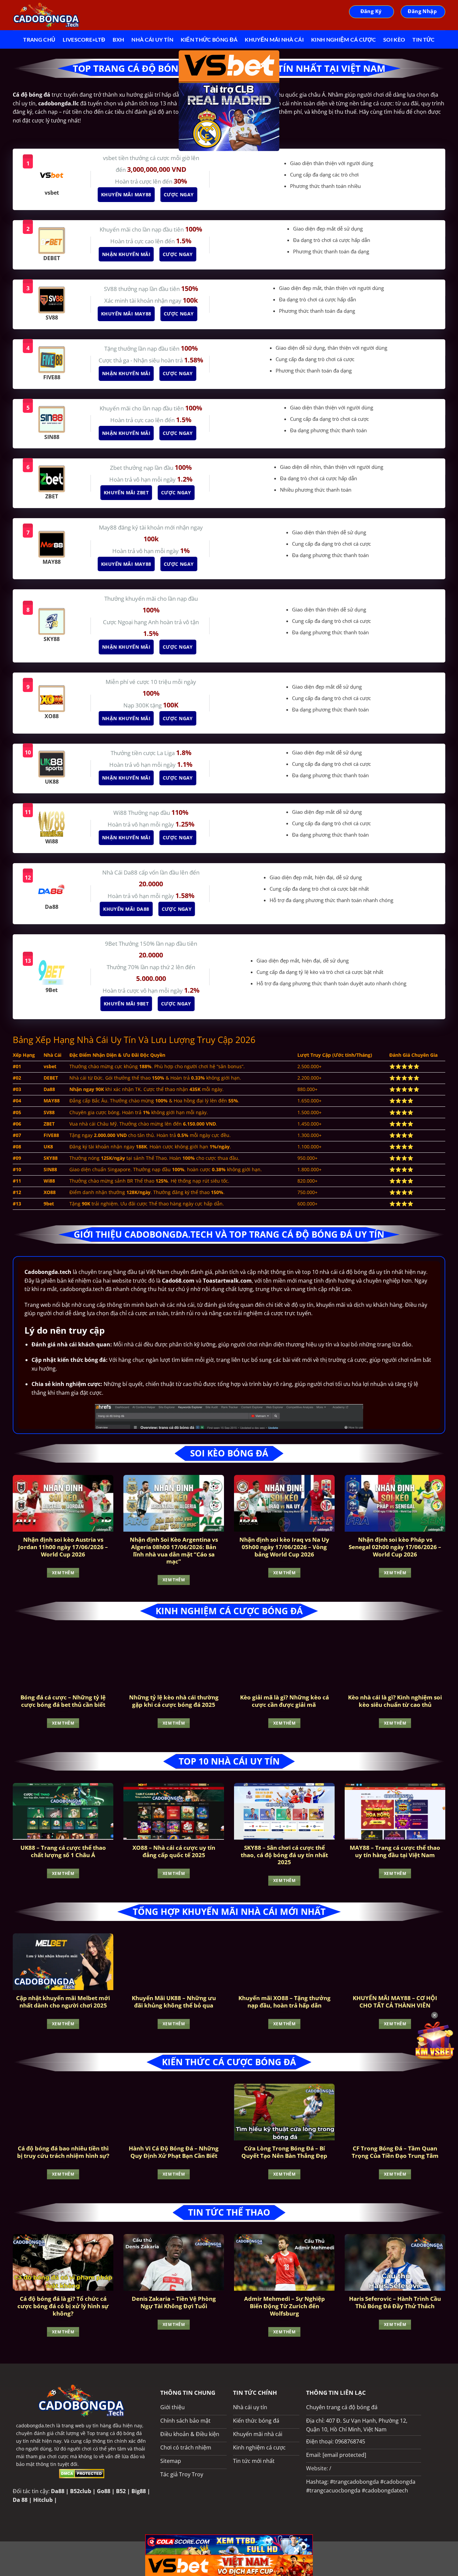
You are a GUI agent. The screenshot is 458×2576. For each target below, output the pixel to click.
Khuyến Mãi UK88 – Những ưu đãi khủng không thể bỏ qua (174, 2002)
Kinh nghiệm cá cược (343, 39)
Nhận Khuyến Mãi (127, 254)
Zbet (117, 468)
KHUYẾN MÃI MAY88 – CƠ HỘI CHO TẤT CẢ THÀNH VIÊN (395, 2002)
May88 (108, 527)
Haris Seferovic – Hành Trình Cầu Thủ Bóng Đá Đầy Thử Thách (395, 2302)
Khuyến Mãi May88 (128, 194)
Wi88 (121, 813)
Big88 (139, 2491)
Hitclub (43, 2500)
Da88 (58, 2491)
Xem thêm (63, 1573)
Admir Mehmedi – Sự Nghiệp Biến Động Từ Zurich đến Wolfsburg (284, 2306)
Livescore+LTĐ (84, 39)
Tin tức (423, 39)
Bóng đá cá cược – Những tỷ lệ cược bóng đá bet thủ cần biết (63, 1701)
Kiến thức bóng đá (209, 39)
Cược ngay (180, 194)
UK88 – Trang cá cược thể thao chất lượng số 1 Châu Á (63, 1851)
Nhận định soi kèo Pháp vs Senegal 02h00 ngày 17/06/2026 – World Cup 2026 (395, 1547)
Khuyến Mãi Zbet (127, 492)
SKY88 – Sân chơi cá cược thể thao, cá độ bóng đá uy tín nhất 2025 (284, 1855)
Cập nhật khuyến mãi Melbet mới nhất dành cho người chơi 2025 (63, 2002)
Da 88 (20, 2500)
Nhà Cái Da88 (121, 872)
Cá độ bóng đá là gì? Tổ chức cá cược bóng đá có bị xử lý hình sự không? (63, 2306)
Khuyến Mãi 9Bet (127, 1004)
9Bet (112, 944)
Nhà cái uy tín (152, 39)
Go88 (104, 2491)
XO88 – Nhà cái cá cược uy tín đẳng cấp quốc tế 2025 (174, 1851)
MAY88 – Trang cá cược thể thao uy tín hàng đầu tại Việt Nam (395, 1851)
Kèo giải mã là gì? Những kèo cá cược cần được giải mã (284, 1701)
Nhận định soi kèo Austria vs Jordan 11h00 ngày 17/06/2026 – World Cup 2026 (63, 1547)
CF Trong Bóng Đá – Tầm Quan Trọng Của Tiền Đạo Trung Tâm (395, 2152)
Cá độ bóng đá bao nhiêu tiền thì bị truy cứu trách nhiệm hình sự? (63, 2152)
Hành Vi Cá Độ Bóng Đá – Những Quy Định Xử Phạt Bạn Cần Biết (174, 2152)
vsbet (111, 158)
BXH (118, 39)
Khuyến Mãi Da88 (128, 909)
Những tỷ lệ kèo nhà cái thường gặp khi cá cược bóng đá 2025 (174, 1701)
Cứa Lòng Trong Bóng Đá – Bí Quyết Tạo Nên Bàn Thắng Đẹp (284, 2152)
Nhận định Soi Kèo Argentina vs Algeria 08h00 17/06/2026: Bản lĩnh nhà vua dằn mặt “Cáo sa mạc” (174, 1550)
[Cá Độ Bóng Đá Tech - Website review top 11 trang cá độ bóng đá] (46, 15)
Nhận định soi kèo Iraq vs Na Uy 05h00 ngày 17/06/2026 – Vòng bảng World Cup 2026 (284, 1547)
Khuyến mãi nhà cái (274, 39)
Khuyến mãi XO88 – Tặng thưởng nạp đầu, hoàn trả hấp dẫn (284, 2002)
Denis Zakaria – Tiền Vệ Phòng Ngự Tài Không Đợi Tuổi (174, 2302)
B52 (121, 2491)
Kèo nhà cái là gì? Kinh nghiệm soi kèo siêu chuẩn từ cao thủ (395, 1701)
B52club (81, 2491)
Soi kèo (394, 39)
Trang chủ (39, 39)
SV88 (111, 289)
